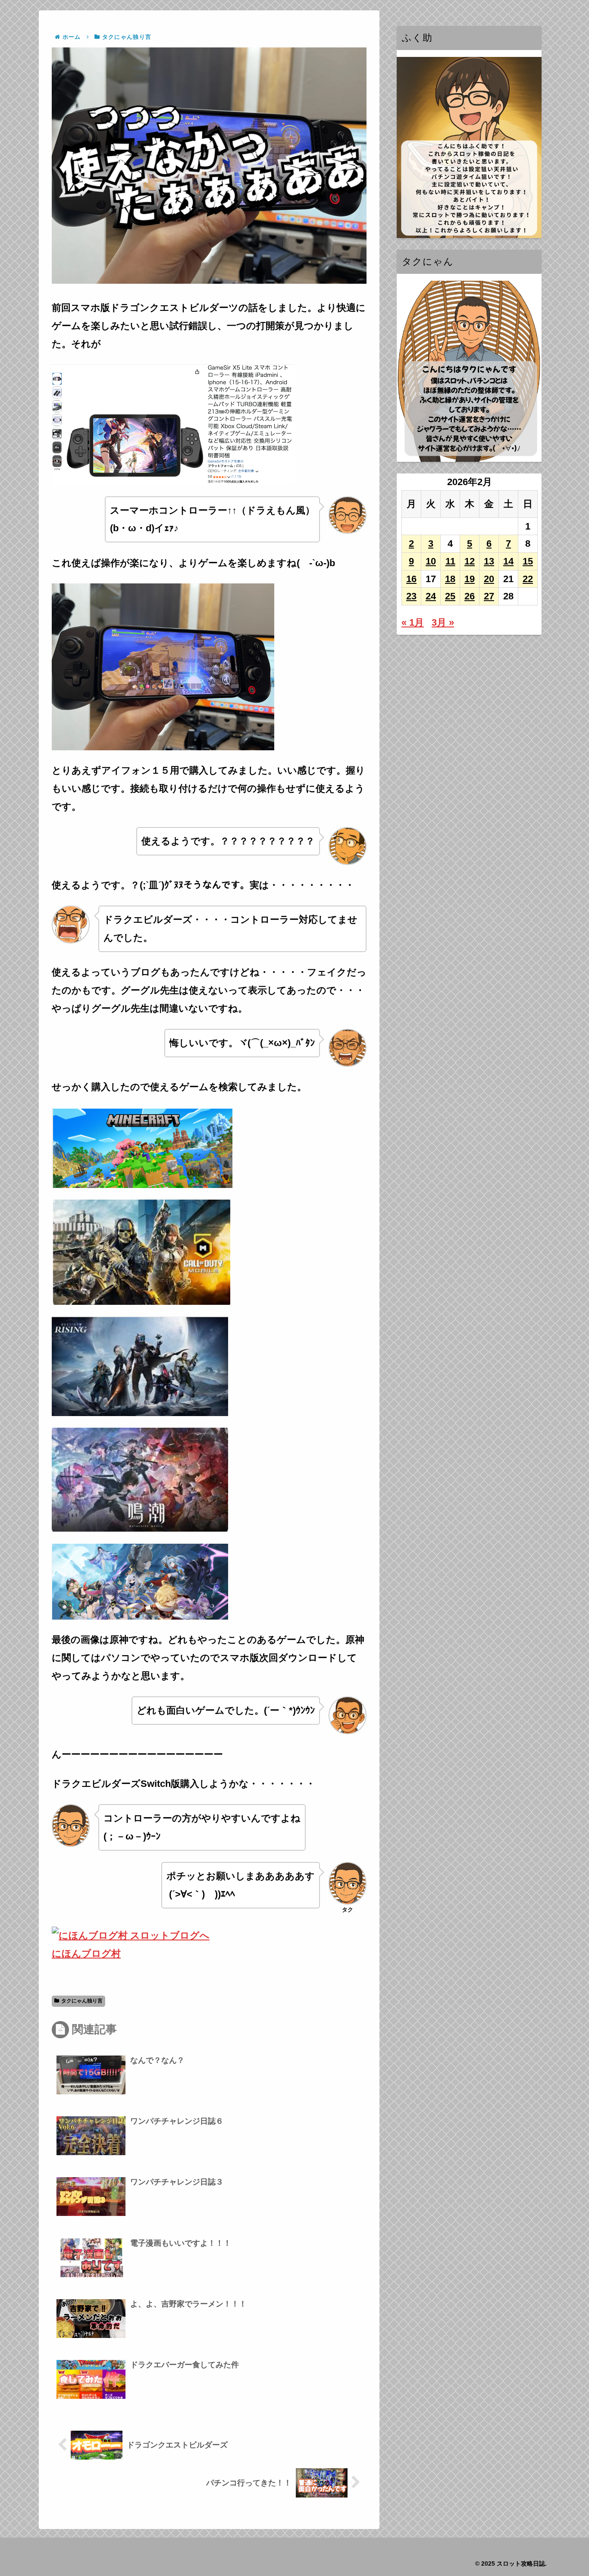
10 (431, 561)
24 (431, 596)
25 (450, 596)
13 (489, 561)
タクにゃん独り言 (82, 2001)
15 (528, 561)
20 (489, 579)
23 (411, 596)
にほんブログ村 (86, 1954)
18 (450, 579)
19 (470, 579)
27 (489, 596)
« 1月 (413, 622)
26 (470, 596)
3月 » (443, 622)
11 (450, 561)
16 (411, 579)
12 (470, 561)
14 (508, 561)
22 (528, 579)
